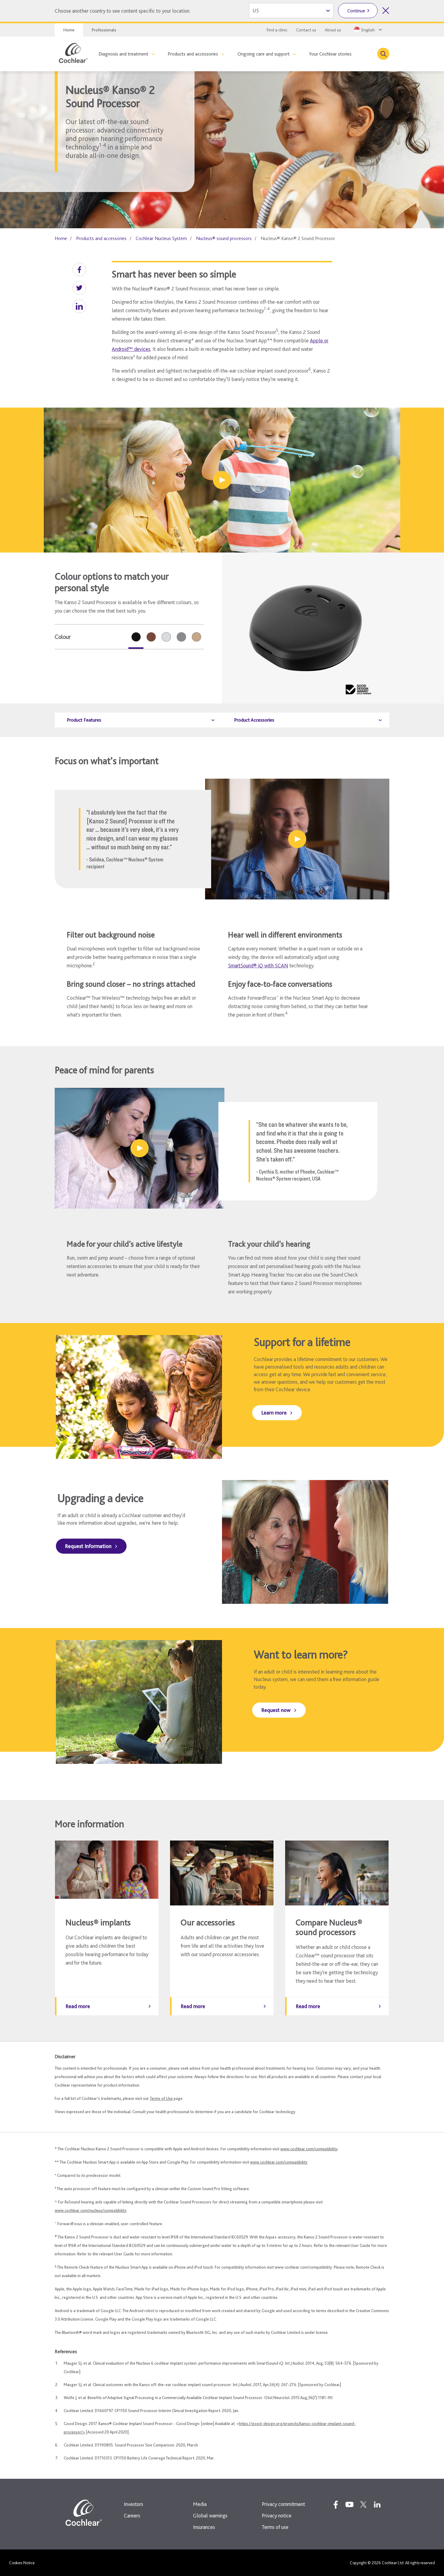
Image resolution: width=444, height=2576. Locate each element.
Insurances (204, 2527)
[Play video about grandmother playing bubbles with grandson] (222, 480)
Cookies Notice (22, 2563)
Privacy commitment (283, 2504)
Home (69, 30)
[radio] (136, 637)
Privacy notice (277, 2515)
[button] (79, 269)
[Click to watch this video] (297, 839)
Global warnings (210, 2515)
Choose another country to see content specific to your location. (122, 11)
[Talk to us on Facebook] (336, 2504)
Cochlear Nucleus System (161, 238)
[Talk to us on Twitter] (363, 2504)
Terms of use (275, 2527)
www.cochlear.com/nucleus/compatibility (91, 2210)
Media (200, 2504)
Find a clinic (277, 30)
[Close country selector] (386, 11)
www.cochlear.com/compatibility (309, 2149)
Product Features (84, 720)
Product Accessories (254, 720)
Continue (356, 11)
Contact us (306, 30)
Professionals (104, 30)
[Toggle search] (383, 54)
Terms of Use (161, 2098)
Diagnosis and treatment (123, 54)
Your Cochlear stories (330, 54)
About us (333, 30)
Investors (134, 2504)
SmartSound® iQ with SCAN (258, 965)
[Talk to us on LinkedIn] (377, 2504)
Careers (132, 2515)
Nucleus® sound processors (224, 238)
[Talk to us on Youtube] (349, 2504)
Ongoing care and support (264, 54)
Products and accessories (193, 54)
